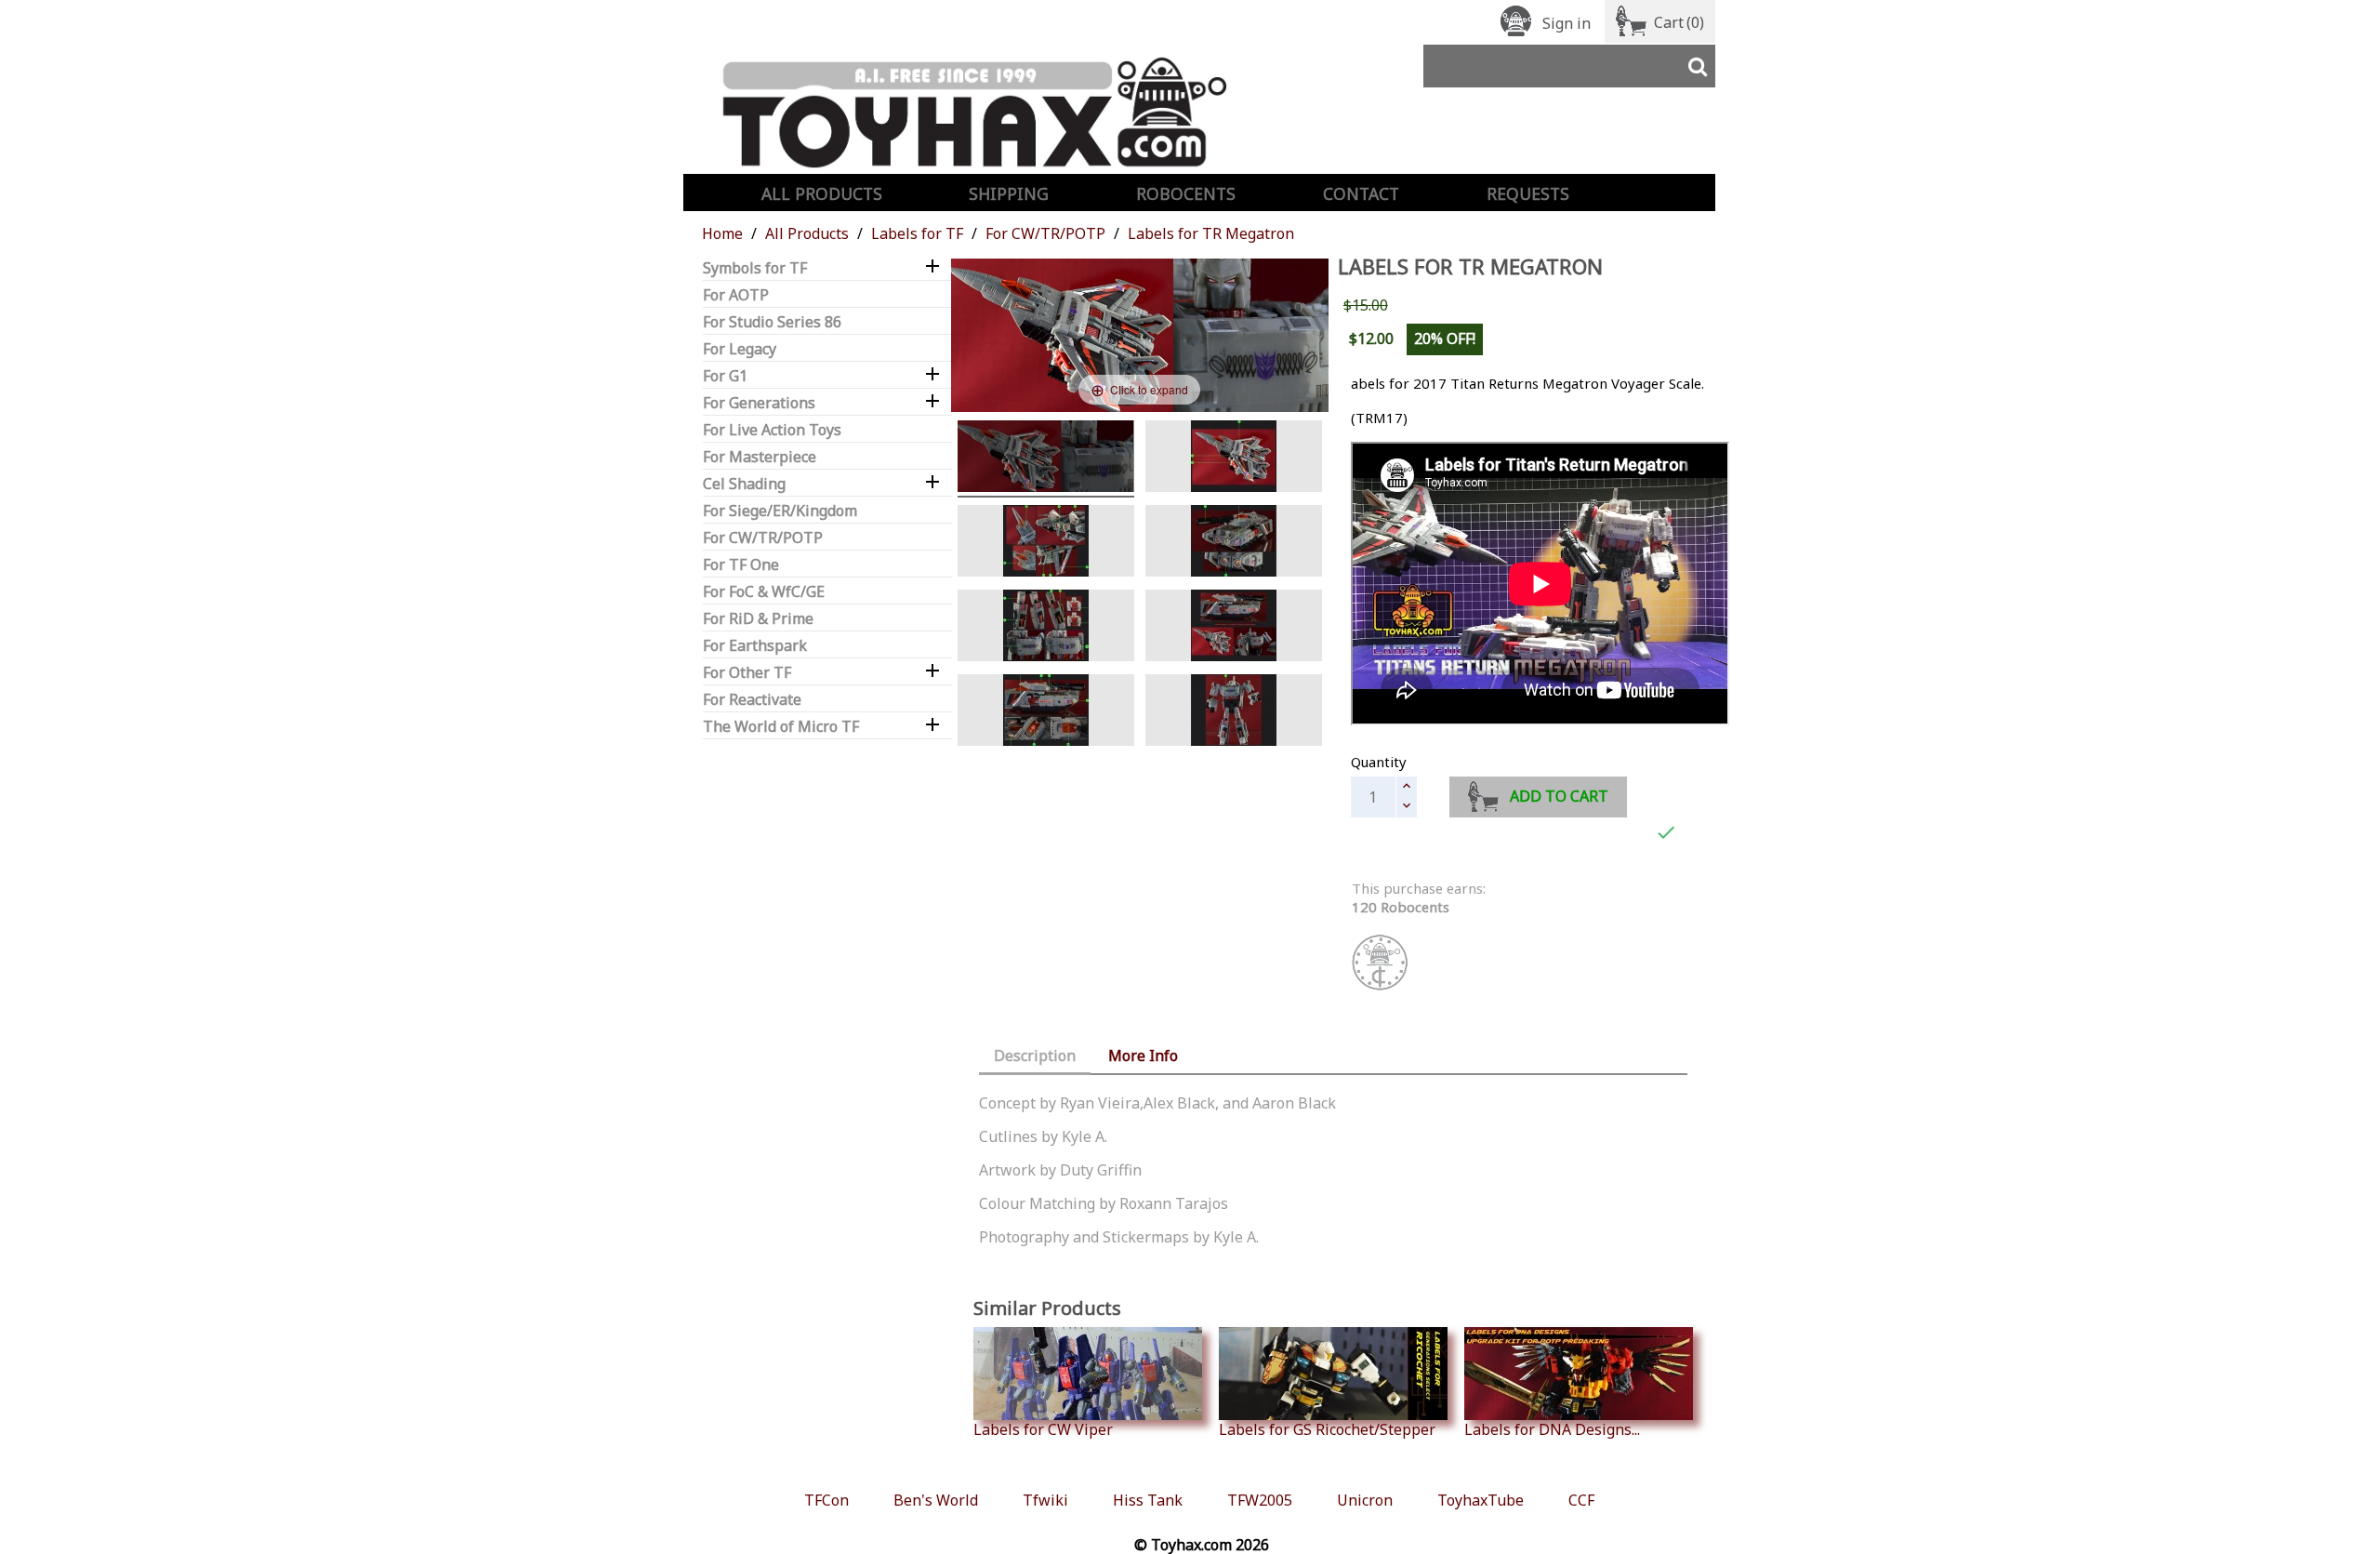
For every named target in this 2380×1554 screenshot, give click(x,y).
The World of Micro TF (781, 727)
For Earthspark (755, 646)
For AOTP (736, 295)
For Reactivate (752, 700)
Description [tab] (1035, 1056)
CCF (1581, 1500)
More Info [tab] (1143, 1056)
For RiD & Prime (758, 619)
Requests (1528, 193)
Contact (1361, 193)
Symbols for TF (755, 268)
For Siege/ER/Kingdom (780, 511)
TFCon (826, 1500)
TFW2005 (1260, 1500)
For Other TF (747, 673)
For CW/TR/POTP (763, 538)
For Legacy (740, 349)
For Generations (759, 403)
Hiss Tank (1148, 1500)
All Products (822, 193)
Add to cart (1559, 796)
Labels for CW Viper (1043, 1429)
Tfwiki (1045, 1500)
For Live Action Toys (772, 430)
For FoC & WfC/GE (764, 592)
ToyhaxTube (1481, 1500)
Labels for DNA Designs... (1552, 1429)
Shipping (1009, 193)
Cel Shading (744, 484)
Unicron (1365, 1500)
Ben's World (936, 1500)
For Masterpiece (760, 457)
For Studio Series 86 (772, 322)
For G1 (725, 376)
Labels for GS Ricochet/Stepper (1327, 1429)
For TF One (741, 565)
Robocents (1186, 193)
